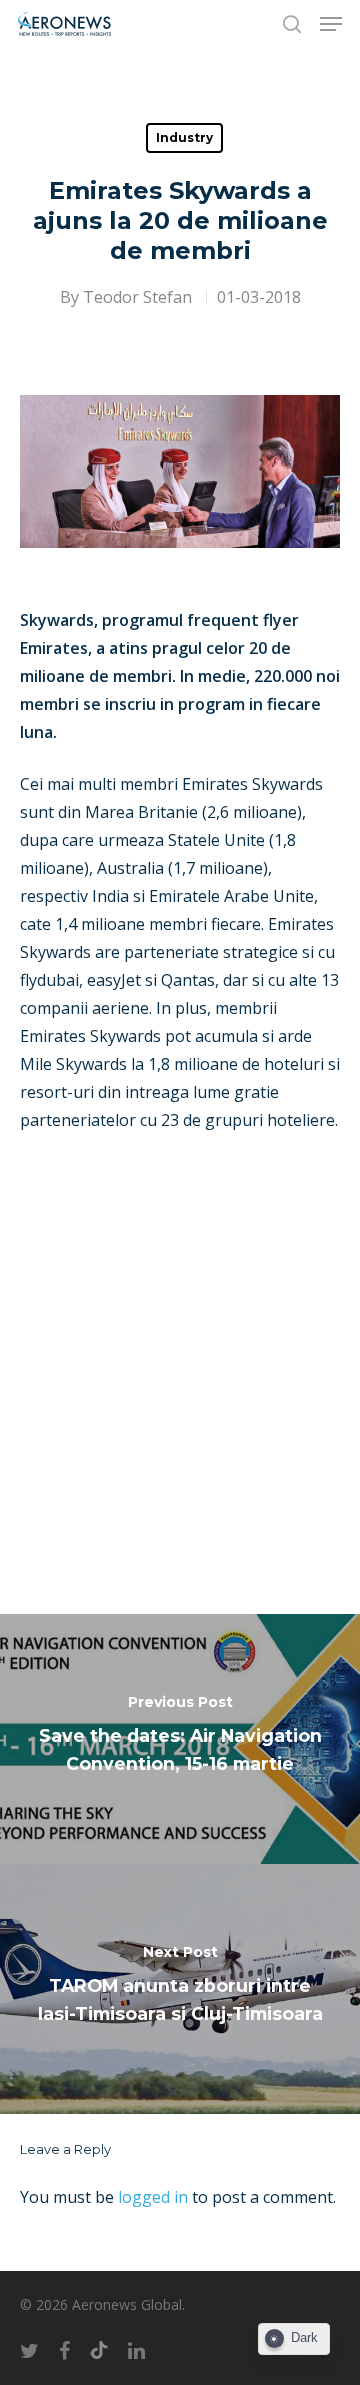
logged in (153, 2197)
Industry (184, 137)
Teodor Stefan (137, 297)
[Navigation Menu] (331, 24)
